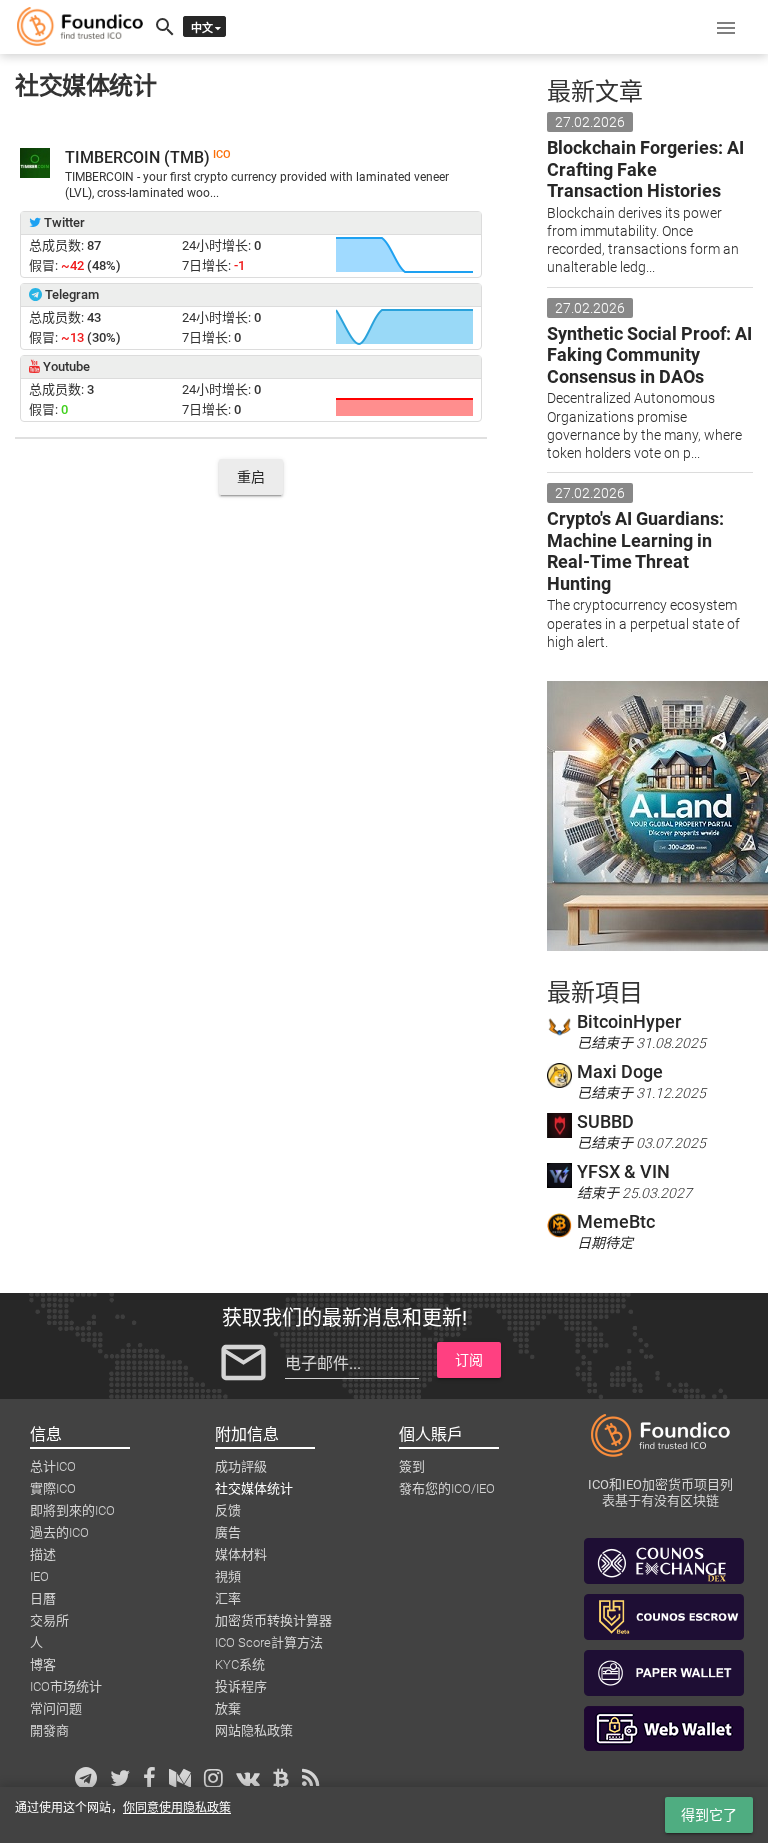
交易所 (49, 1620)
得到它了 (709, 1815)
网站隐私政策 (254, 1730)
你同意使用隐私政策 (177, 1808)
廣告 (228, 1532)
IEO (39, 1576)
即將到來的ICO (72, 1510)
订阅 (469, 1360)
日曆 (43, 1598)
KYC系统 (240, 1664)
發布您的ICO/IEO (447, 1488)
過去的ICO (59, 1532)
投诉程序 (241, 1686)
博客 (43, 1664)
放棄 (228, 1708)
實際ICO (53, 1488)
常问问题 (56, 1708)
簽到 (412, 1466)
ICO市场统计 (66, 1686)
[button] (726, 27)
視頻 (228, 1576)
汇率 (228, 1598)
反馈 (228, 1510)
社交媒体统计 (254, 1488)
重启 (251, 477)
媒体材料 (241, 1554)
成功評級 (241, 1466)
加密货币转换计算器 (273, 1620)
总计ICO (53, 1466)
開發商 (49, 1730)
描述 (43, 1554)
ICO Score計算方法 (269, 1642)
